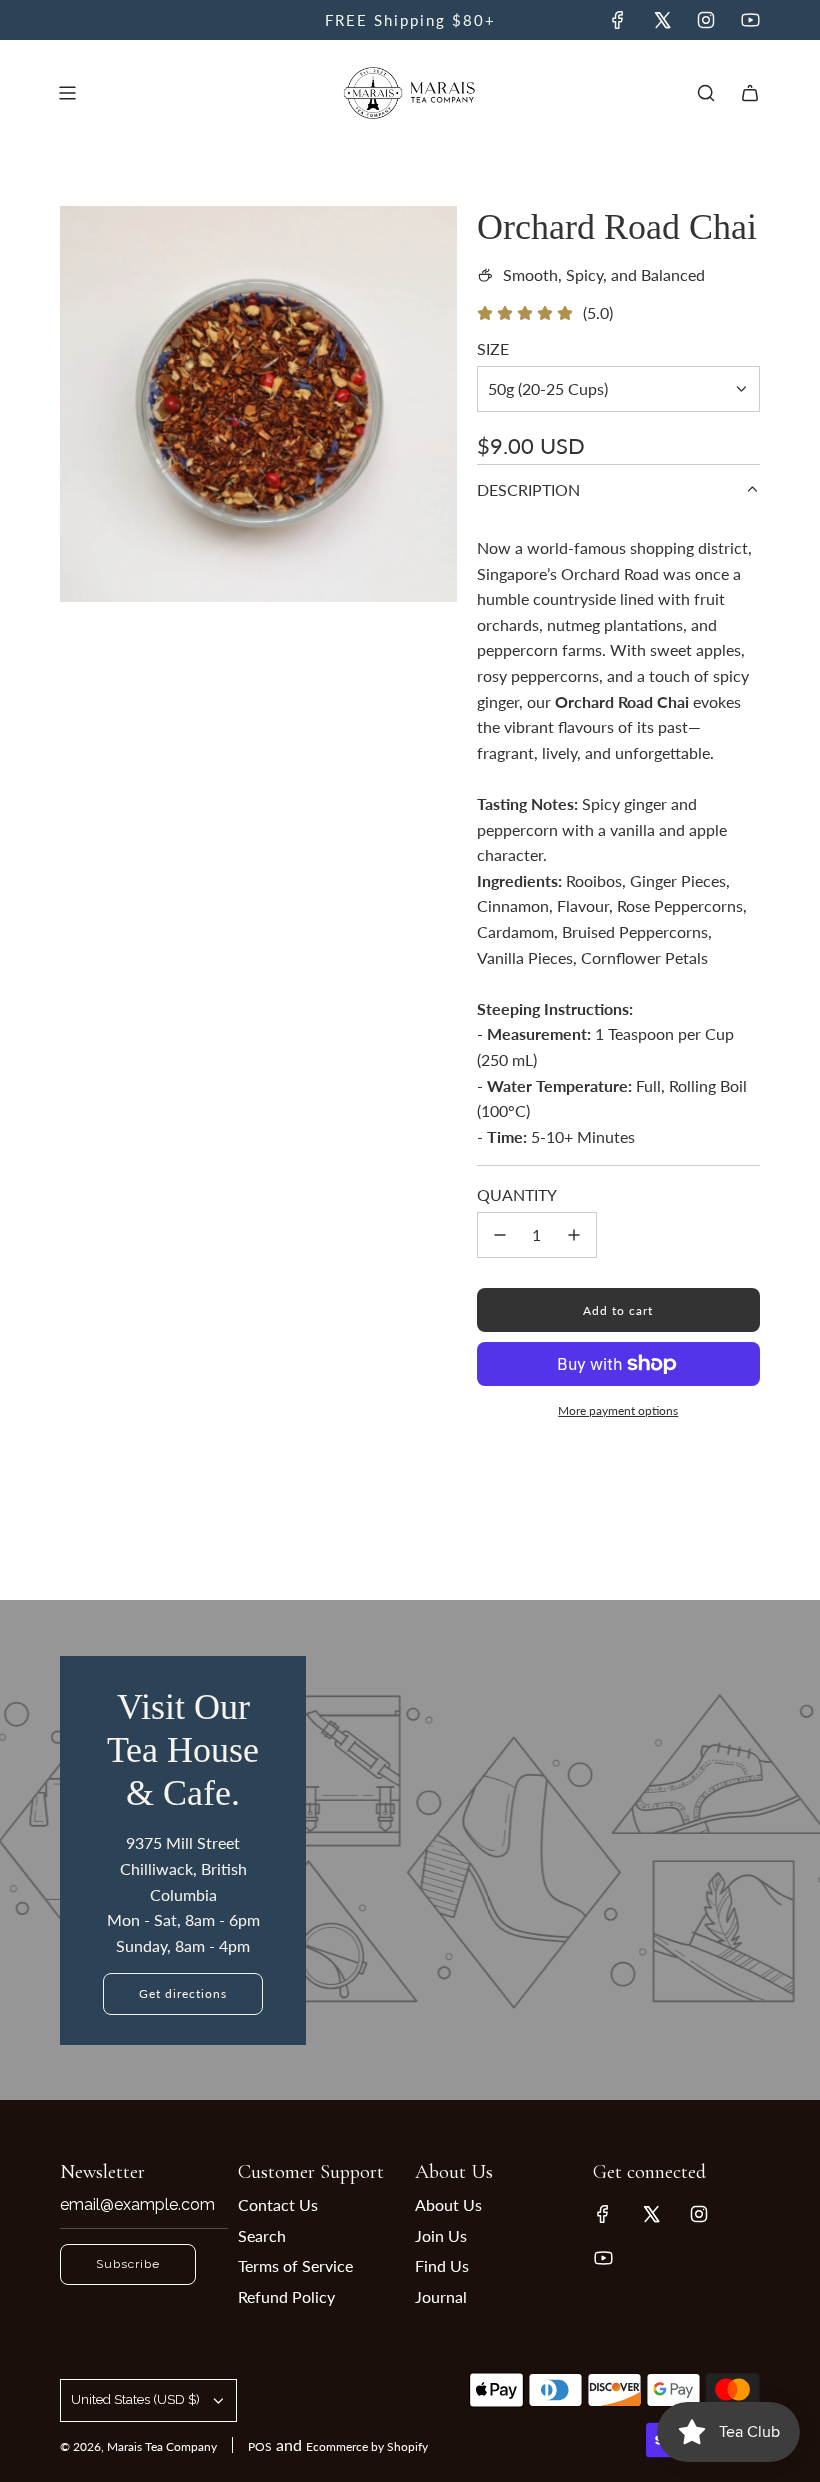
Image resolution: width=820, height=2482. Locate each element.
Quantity (517, 1194)
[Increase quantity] (574, 1235)
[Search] (706, 93)
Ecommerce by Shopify (367, 2446)
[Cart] (750, 93)
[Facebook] (618, 20)
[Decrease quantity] (500, 1235)
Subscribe (128, 2264)
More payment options (618, 1410)
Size (493, 348)
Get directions (183, 1993)
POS (260, 2446)
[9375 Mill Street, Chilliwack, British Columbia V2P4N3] (410, 1850)
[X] (662, 20)
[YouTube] (750, 20)
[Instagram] (706, 20)
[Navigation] (67, 93)
